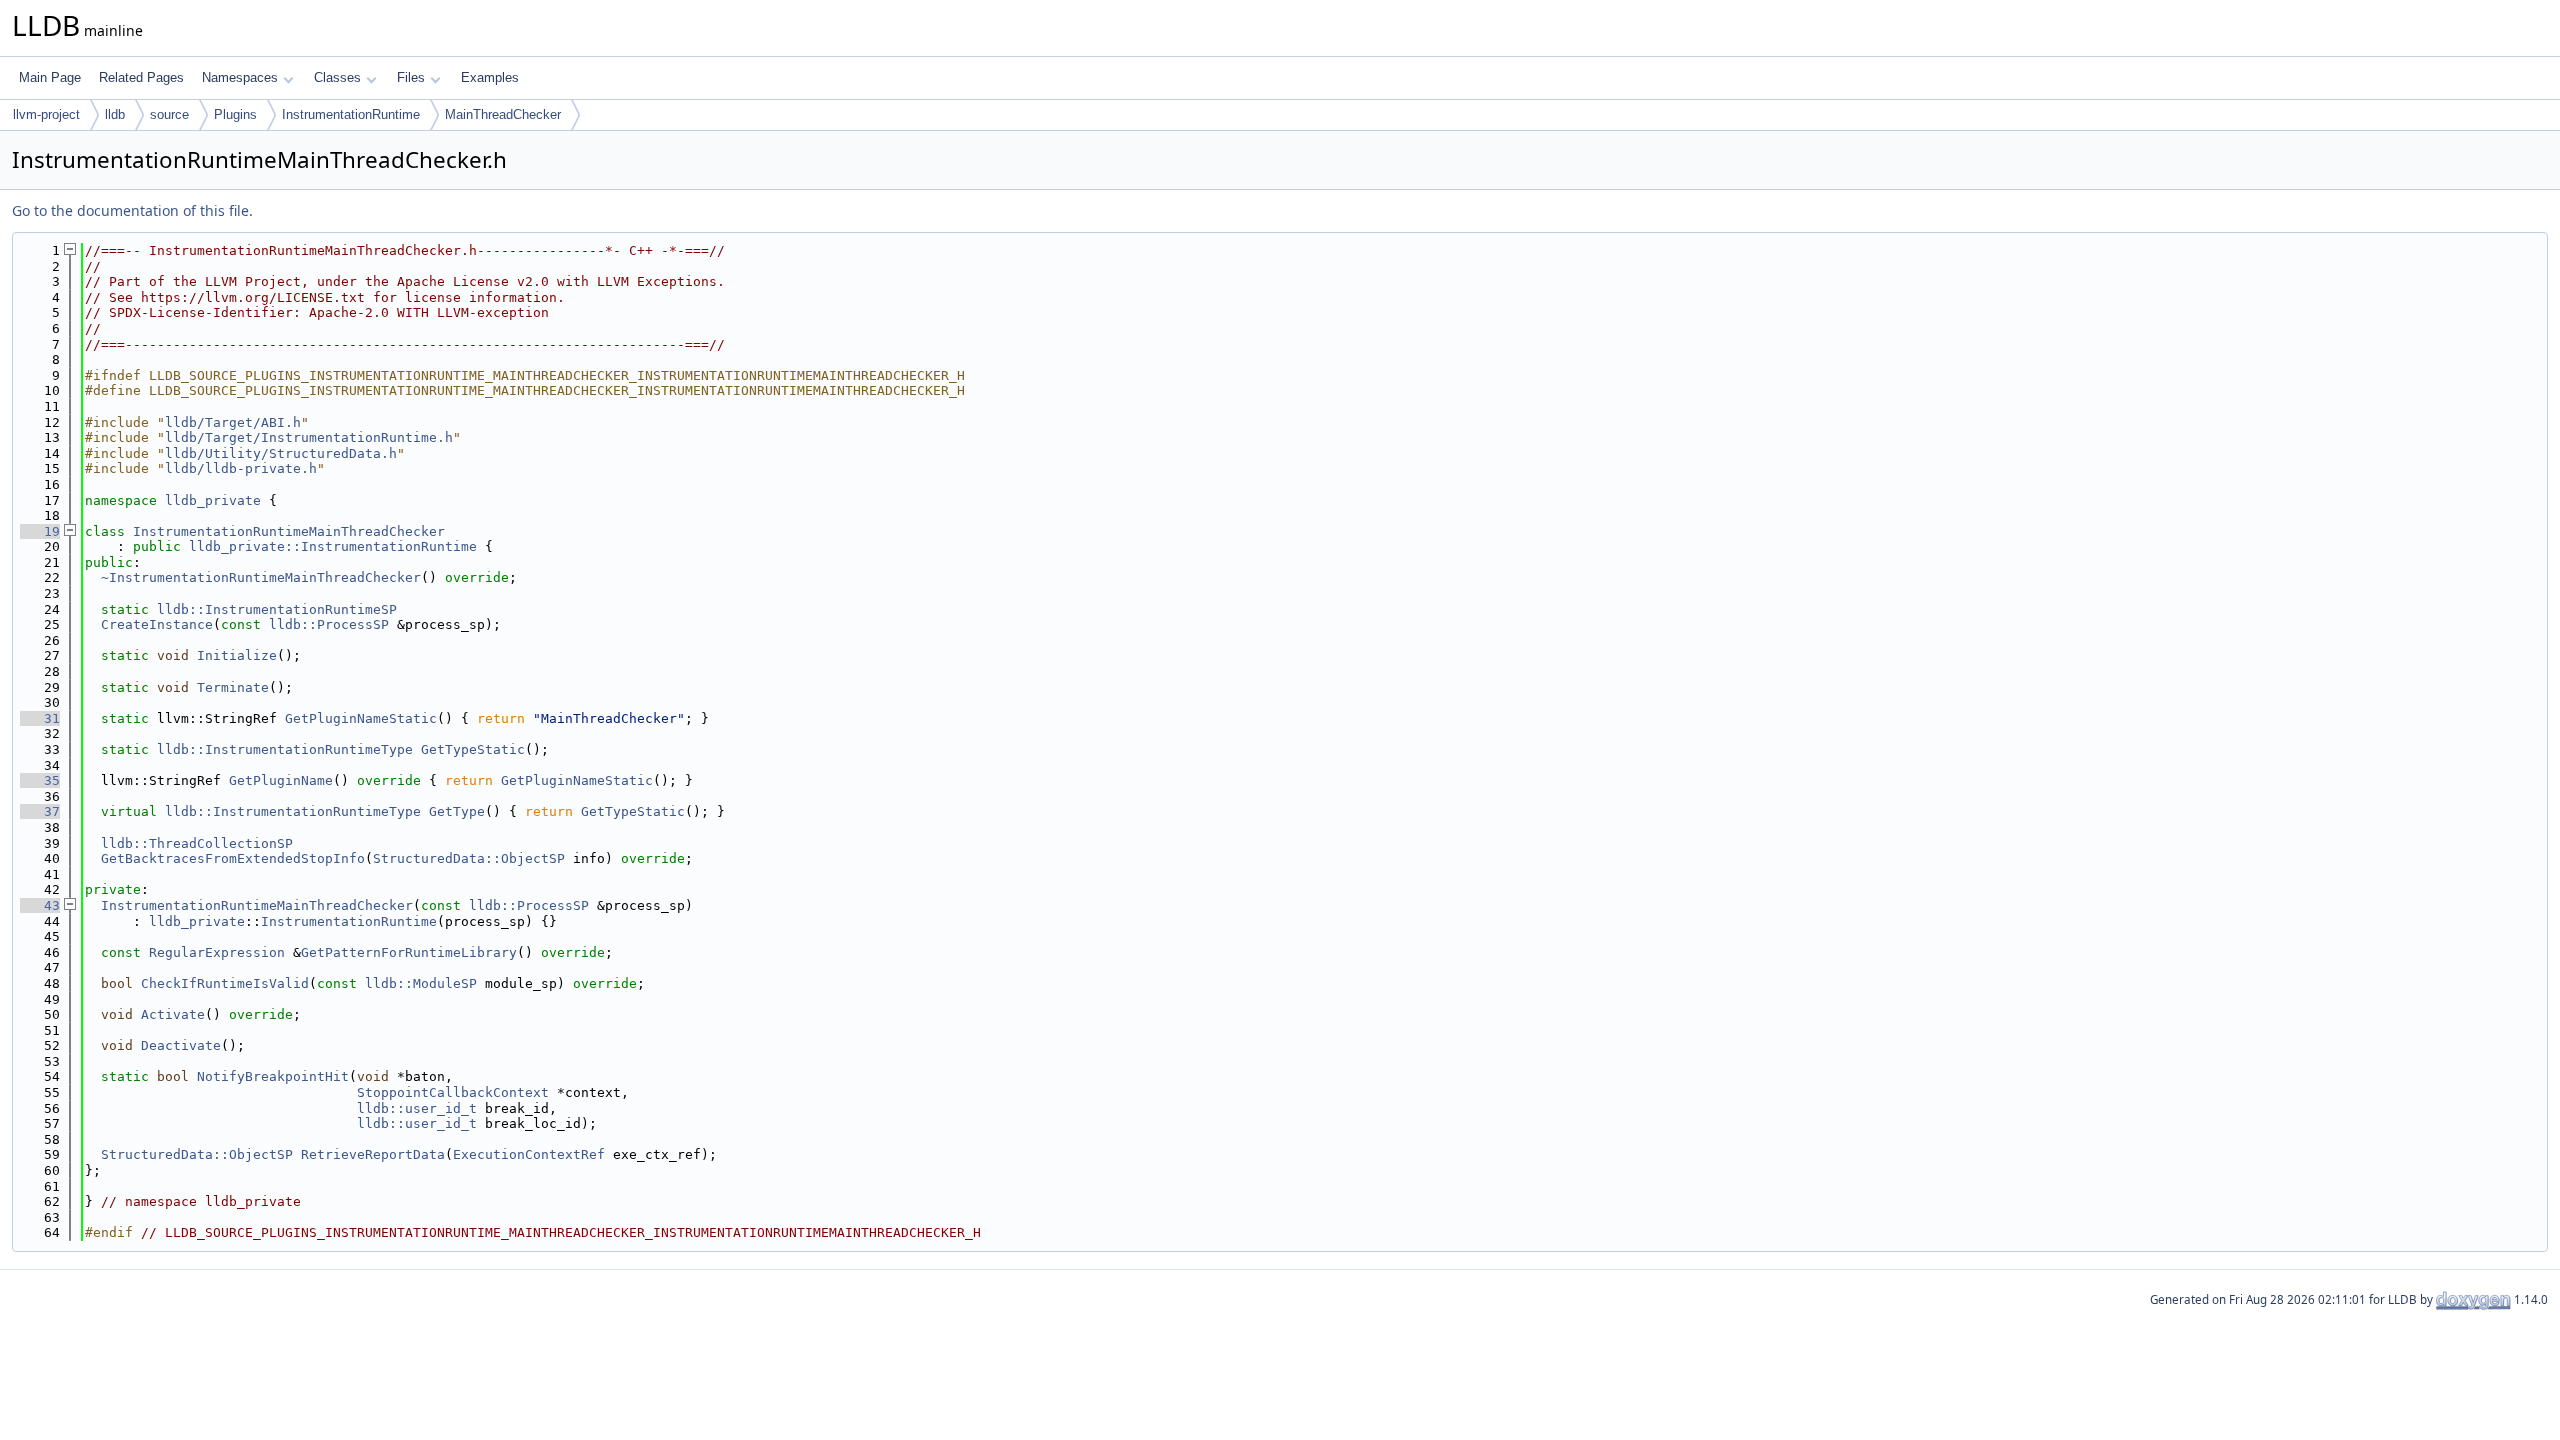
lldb (115, 114)
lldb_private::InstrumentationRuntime (333, 546)
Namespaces (240, 77)
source (169, 114)
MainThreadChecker (503, 114)
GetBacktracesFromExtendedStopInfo (233, 858)
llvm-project (46, 114)
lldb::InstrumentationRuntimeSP (277, 609)
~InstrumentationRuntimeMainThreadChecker (261, 577)
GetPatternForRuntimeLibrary (409, 952)
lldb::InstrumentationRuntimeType (285, 749)
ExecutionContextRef (529, 1154)
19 (40, 531)
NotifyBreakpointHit (273, 1076)
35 (40, 780)
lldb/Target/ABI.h (233, 422)
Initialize (237, 655)
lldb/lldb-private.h (241, 468)
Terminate (233, 687)
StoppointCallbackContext (453, 1092)
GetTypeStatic (473, 749)
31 (40, 718)
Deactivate (181, 1045)
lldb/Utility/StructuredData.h (281, 453)
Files (411, 77)
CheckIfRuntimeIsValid (225, 983)
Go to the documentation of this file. (132, 210)
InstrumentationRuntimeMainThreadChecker (289, 531)
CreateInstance (157, 624)
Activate (173, 1014)
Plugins (235, 114)
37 (40, 811)
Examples (490, 77)
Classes (337, 77)
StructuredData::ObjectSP (469, 858)
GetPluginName (281, 780)
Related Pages (141, 77)
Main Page (50, 77)
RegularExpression (217, 952)
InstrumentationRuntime (351, 114)
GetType (457, 811)
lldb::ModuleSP (421, 983)
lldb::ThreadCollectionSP (197, 843)
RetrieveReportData (373, 1154)
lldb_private (213, 500)
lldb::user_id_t (417, 1108)
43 (40, 905)
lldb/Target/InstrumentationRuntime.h (309, 437)
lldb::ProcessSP (329, 624)
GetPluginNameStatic (361, 718)
